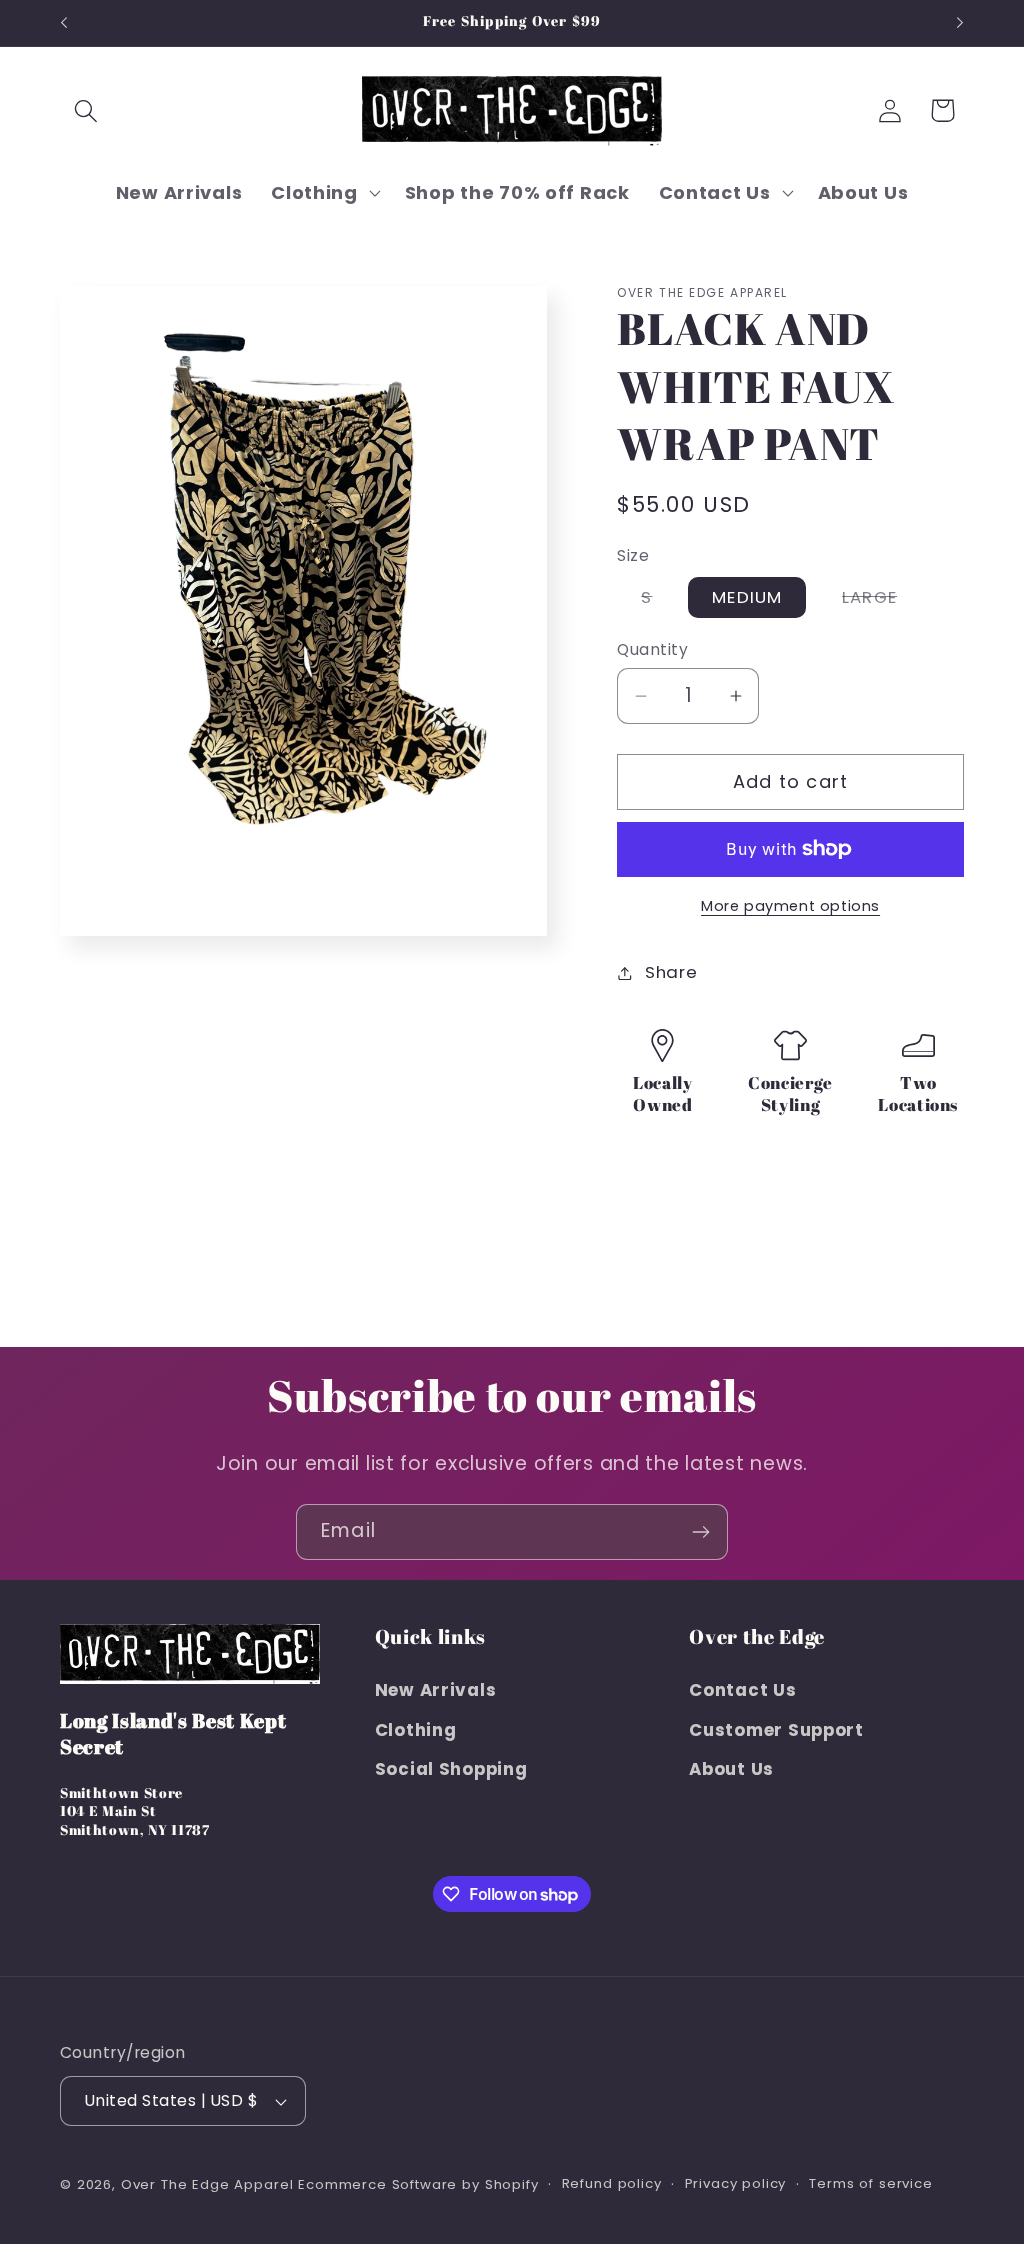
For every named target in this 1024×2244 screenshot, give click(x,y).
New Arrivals (436, 1690)
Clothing (416, 1730)
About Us (731, 1769)
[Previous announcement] (64, 23)
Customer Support (776, 1730)
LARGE (881, 601)
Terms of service (870, 2183)
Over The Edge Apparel (207, 2184)
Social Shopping (451, 1769)
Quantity (652, 649)
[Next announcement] (960, 23)
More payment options (790, 906)
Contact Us (742, 1690)
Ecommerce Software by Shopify (418, 2184)
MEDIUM (747, 597)
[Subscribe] (700, 1532)
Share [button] (671, 972)
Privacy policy (736, 2183)
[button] (86, 110)
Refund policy (612, 2183)
